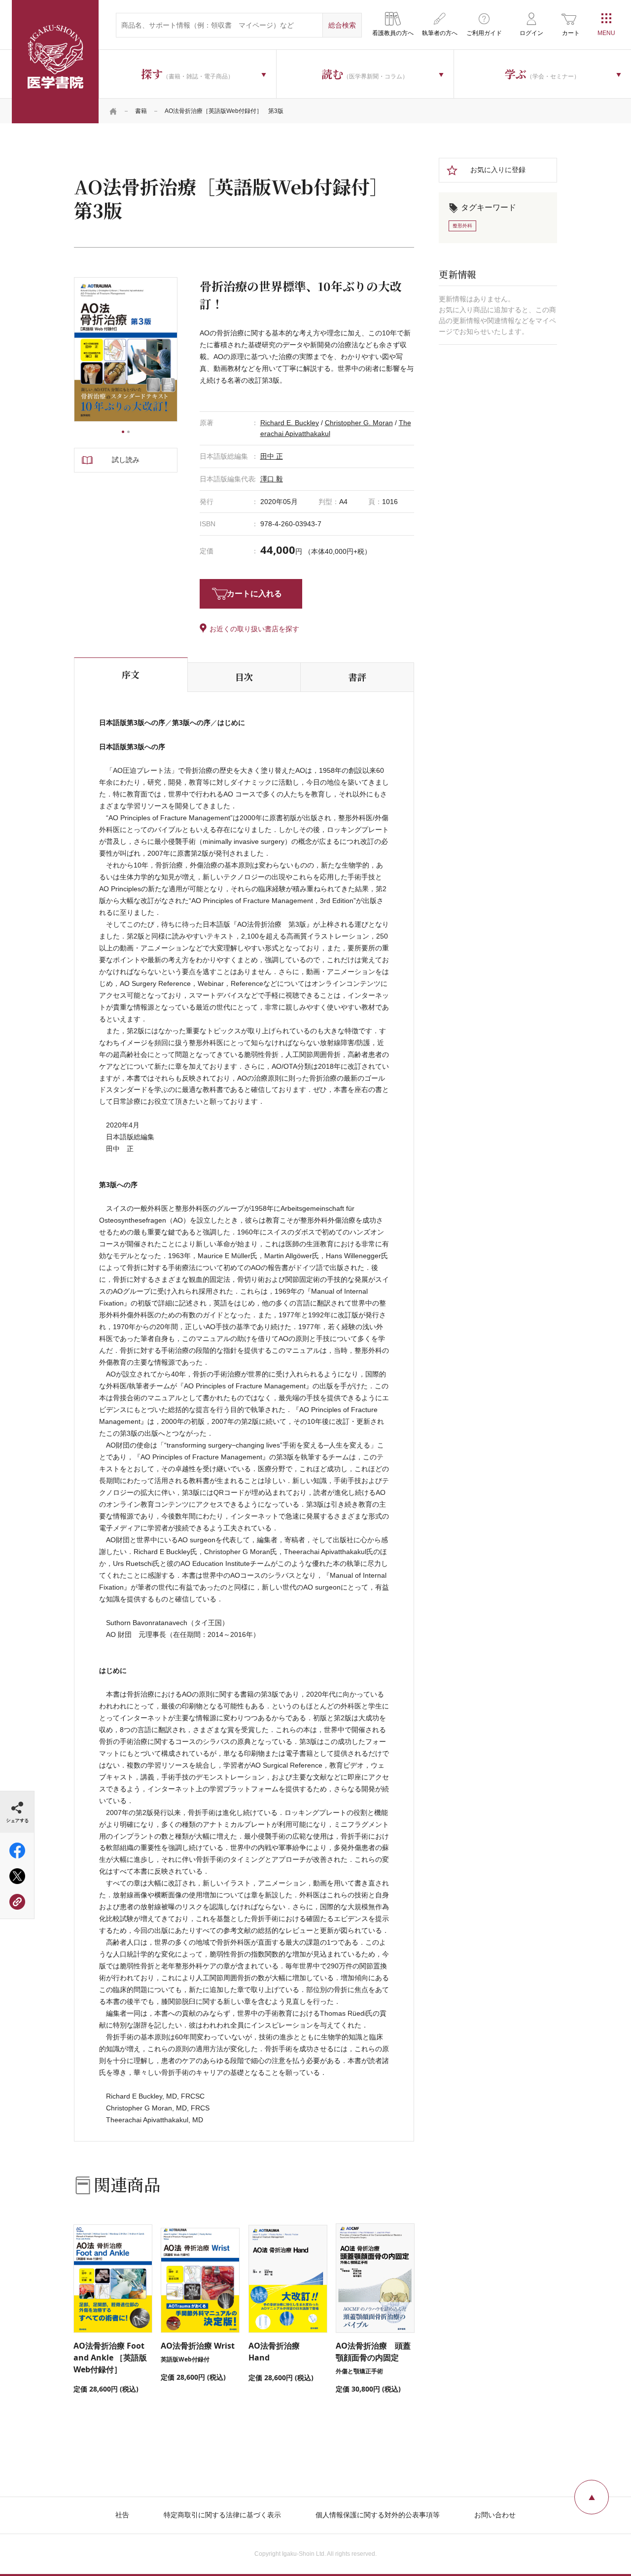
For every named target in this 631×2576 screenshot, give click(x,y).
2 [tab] (128, 432)
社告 (122, 2515)
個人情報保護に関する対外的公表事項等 (378, 2515)
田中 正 (272, 456)
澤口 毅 (272, 479)
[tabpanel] (126, 350)
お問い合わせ (495, 2515)
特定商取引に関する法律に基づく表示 (222, 2515)
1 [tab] (123, 432)
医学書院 (55, 62)
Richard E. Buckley (290, 423)
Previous (74, 350)
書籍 (141, 111)
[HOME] (113, 111)
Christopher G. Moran (359, 423)
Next (177, 350)
